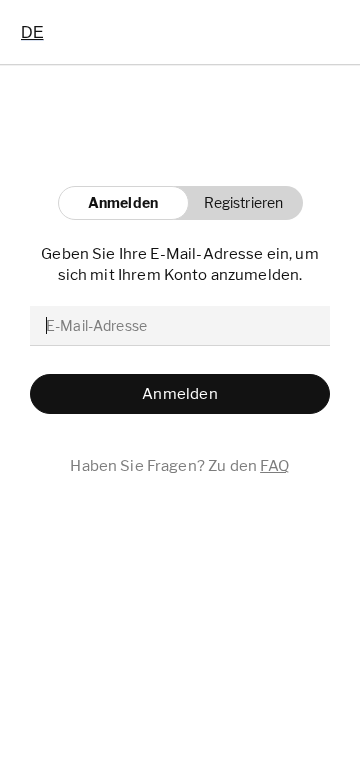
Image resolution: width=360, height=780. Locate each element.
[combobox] (32, 32)
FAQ (274, 466)
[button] (238, 203)
